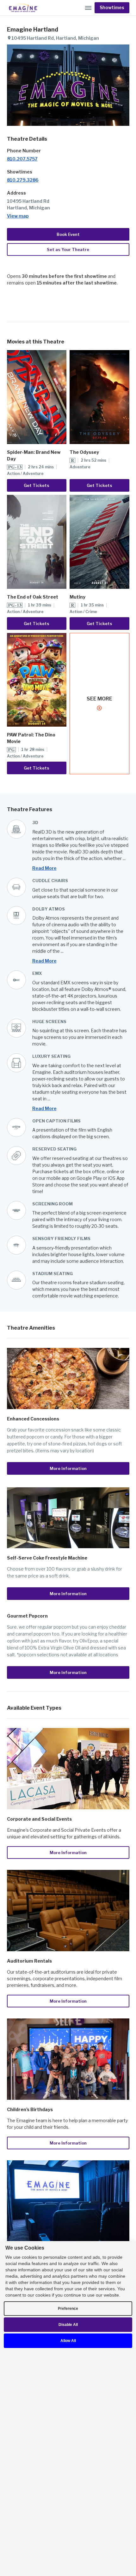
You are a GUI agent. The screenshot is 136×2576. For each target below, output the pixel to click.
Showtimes (112, 8)
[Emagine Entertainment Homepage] (23, 8)
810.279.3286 (23, 180)
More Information (68, 1468)
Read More (44, 868)
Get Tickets (37, 485)
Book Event (68, 234)
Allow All (68, 2341)
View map (18, 216)
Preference (68, 2309)
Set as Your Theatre (68, 249)
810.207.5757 (22, 159)
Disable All (68, 2325)
